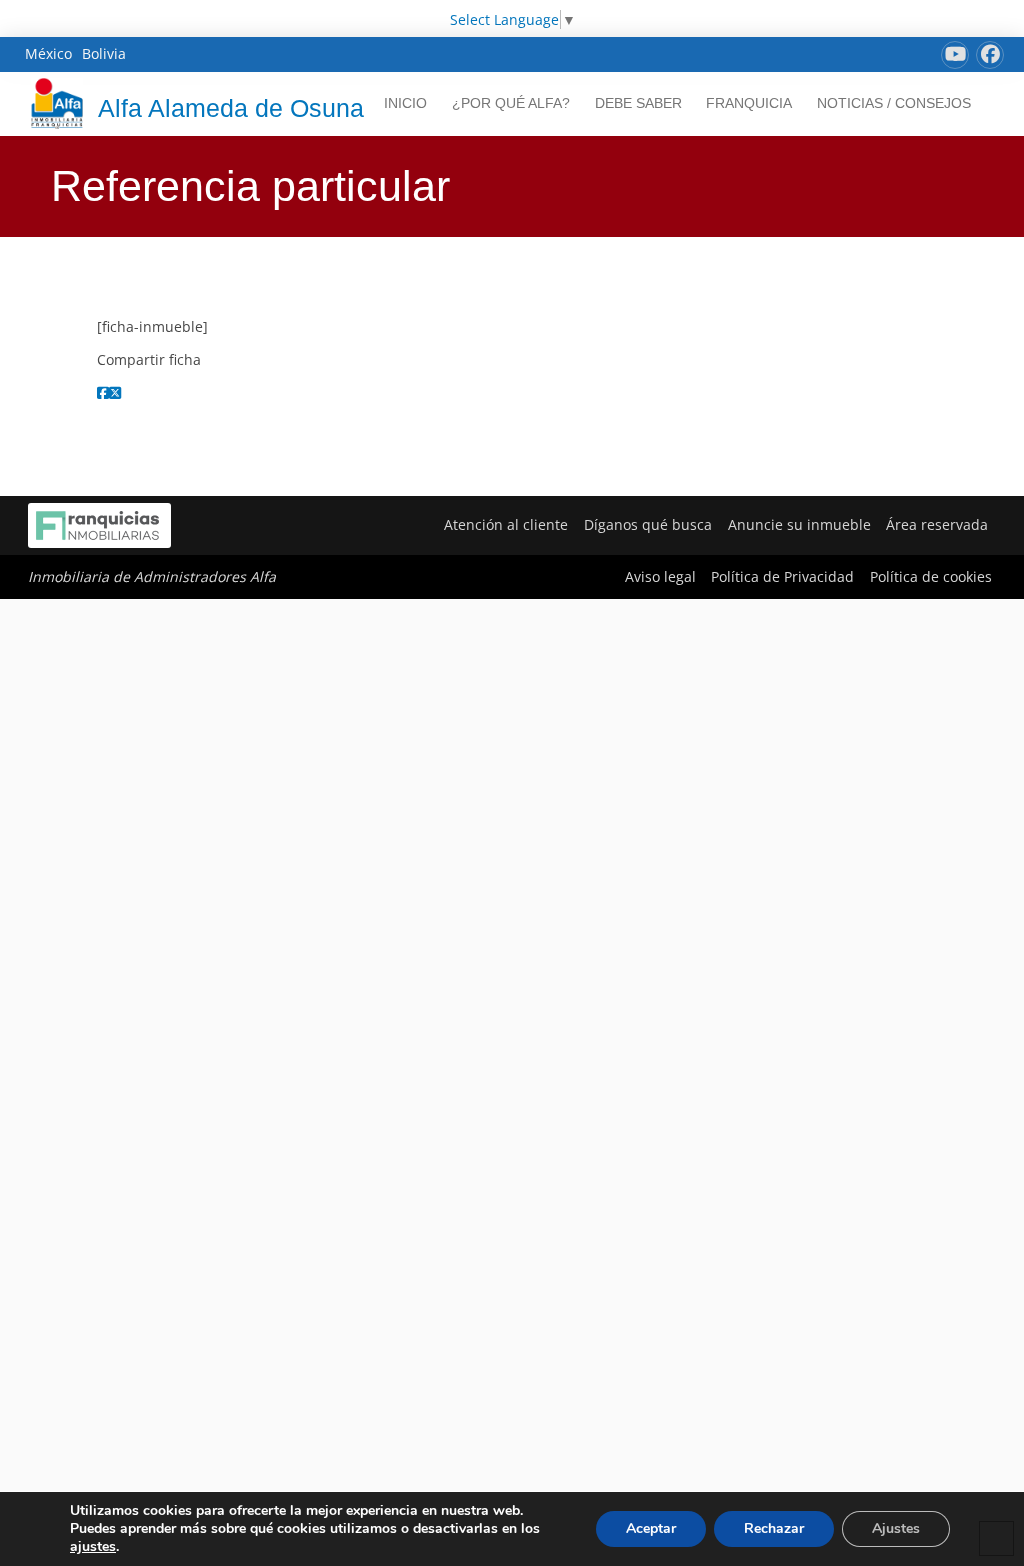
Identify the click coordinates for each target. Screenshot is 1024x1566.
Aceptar (651, 1528)
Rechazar (774, 1528)
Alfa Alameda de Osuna (231, 108)
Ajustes (896, 1528)
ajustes (93, 1547)
